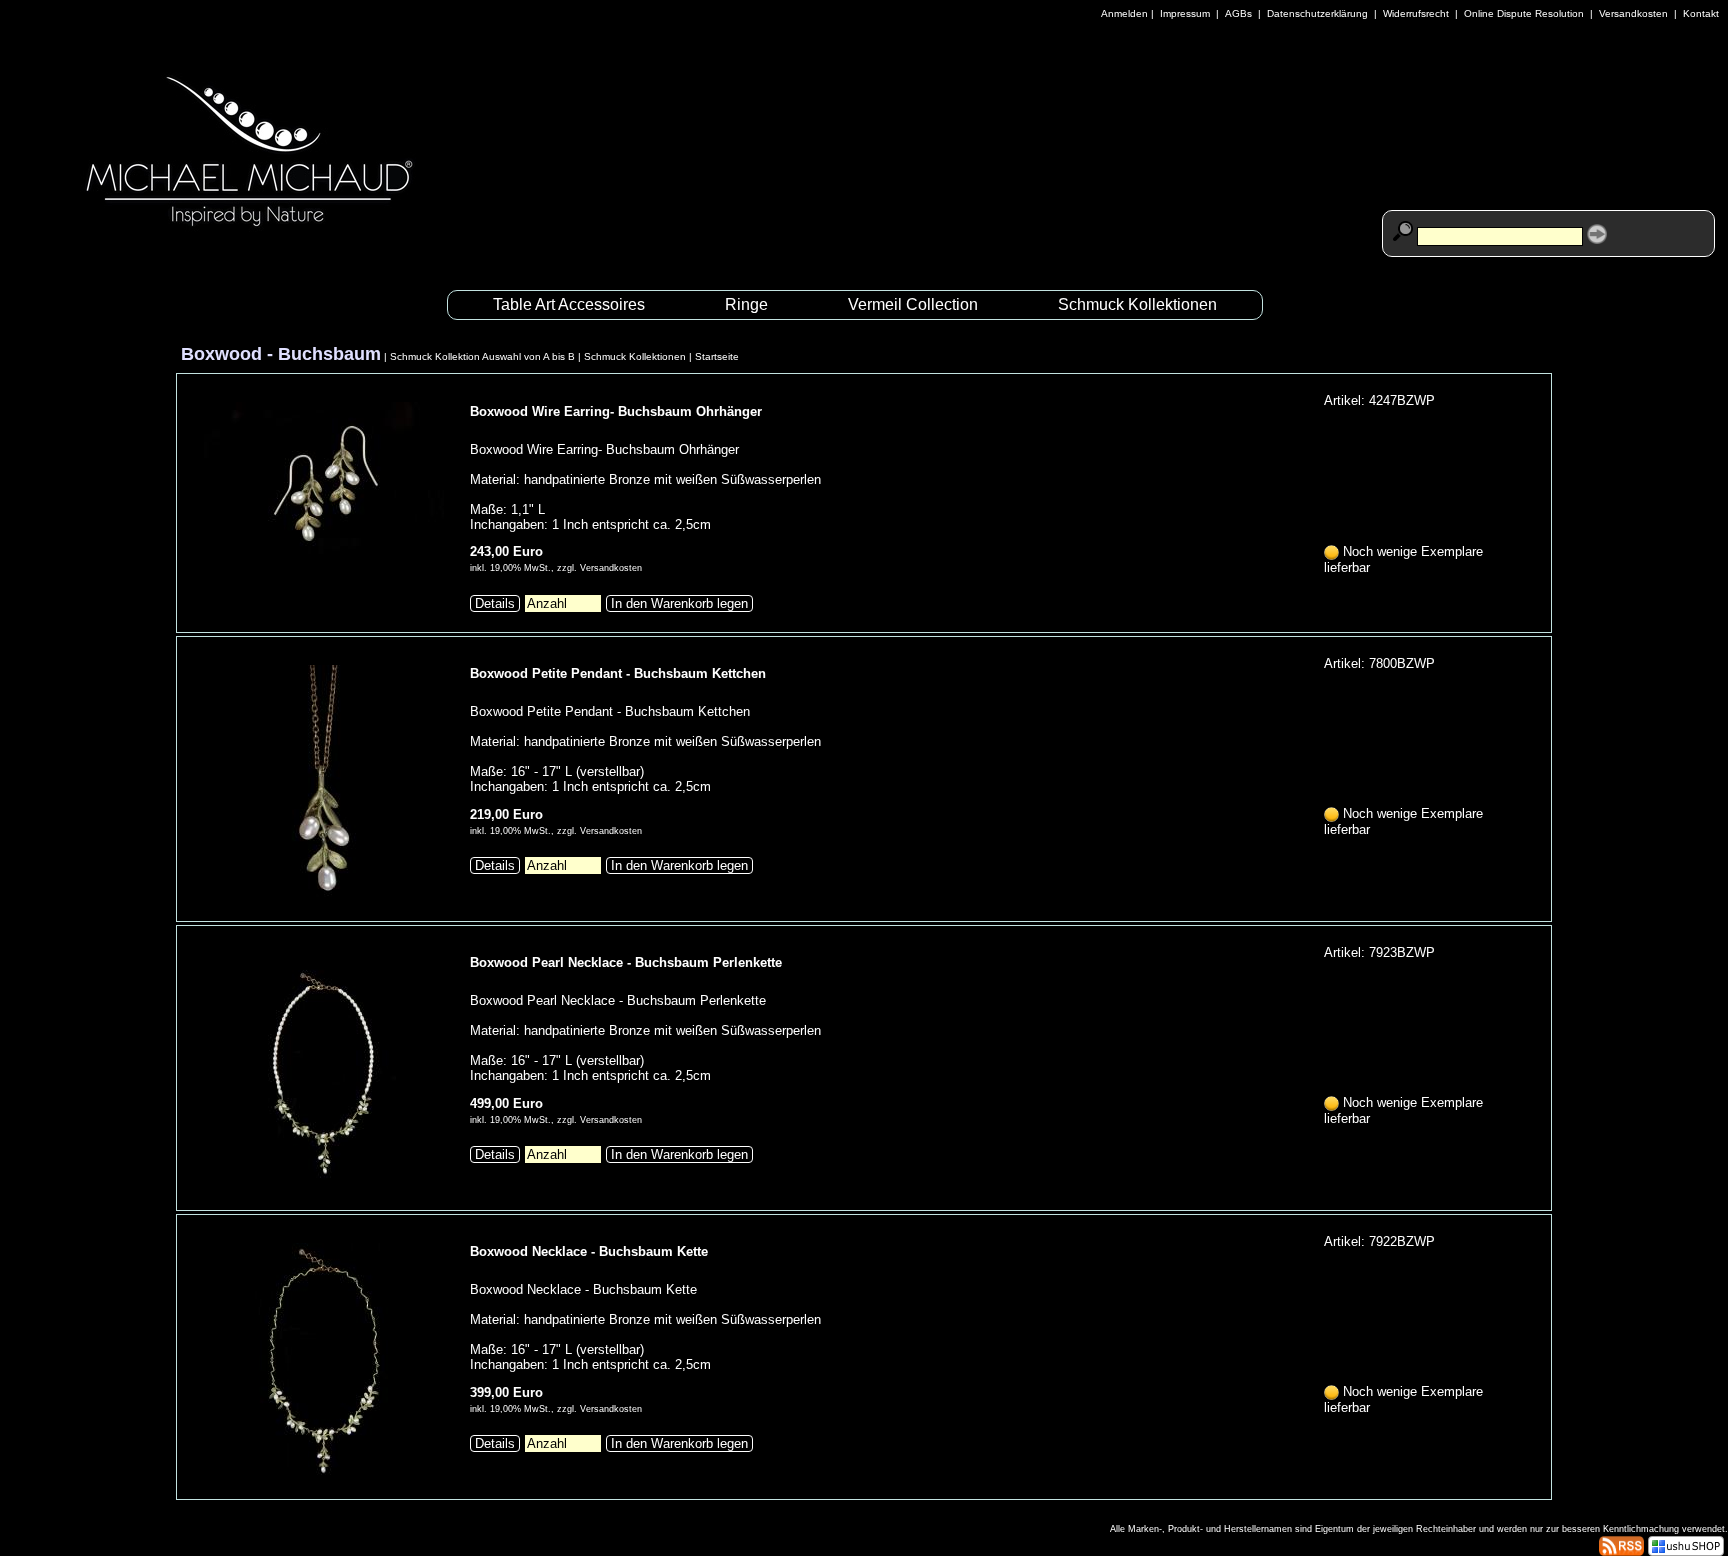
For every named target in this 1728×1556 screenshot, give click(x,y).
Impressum (1185, 13)
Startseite (717, 356)
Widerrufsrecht (1416, 13)
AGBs (1238, 13)
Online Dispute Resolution (1524, 13)
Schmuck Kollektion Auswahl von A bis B (482, 356)
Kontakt (1701, 13)
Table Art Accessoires (569, 304)
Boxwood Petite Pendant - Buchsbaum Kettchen (618, 673)
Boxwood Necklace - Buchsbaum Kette (589, 1251)
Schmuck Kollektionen (1137, 304)
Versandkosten (1633, 13)
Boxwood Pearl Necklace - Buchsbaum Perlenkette (626, 962)
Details (495, 603)
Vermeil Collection (913, 304)
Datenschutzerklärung (1317, 13)
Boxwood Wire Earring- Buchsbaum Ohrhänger (616, 411)
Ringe (746, 304)
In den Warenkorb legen (679, 603)
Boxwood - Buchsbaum (281, 354)
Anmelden (1124, 13)
